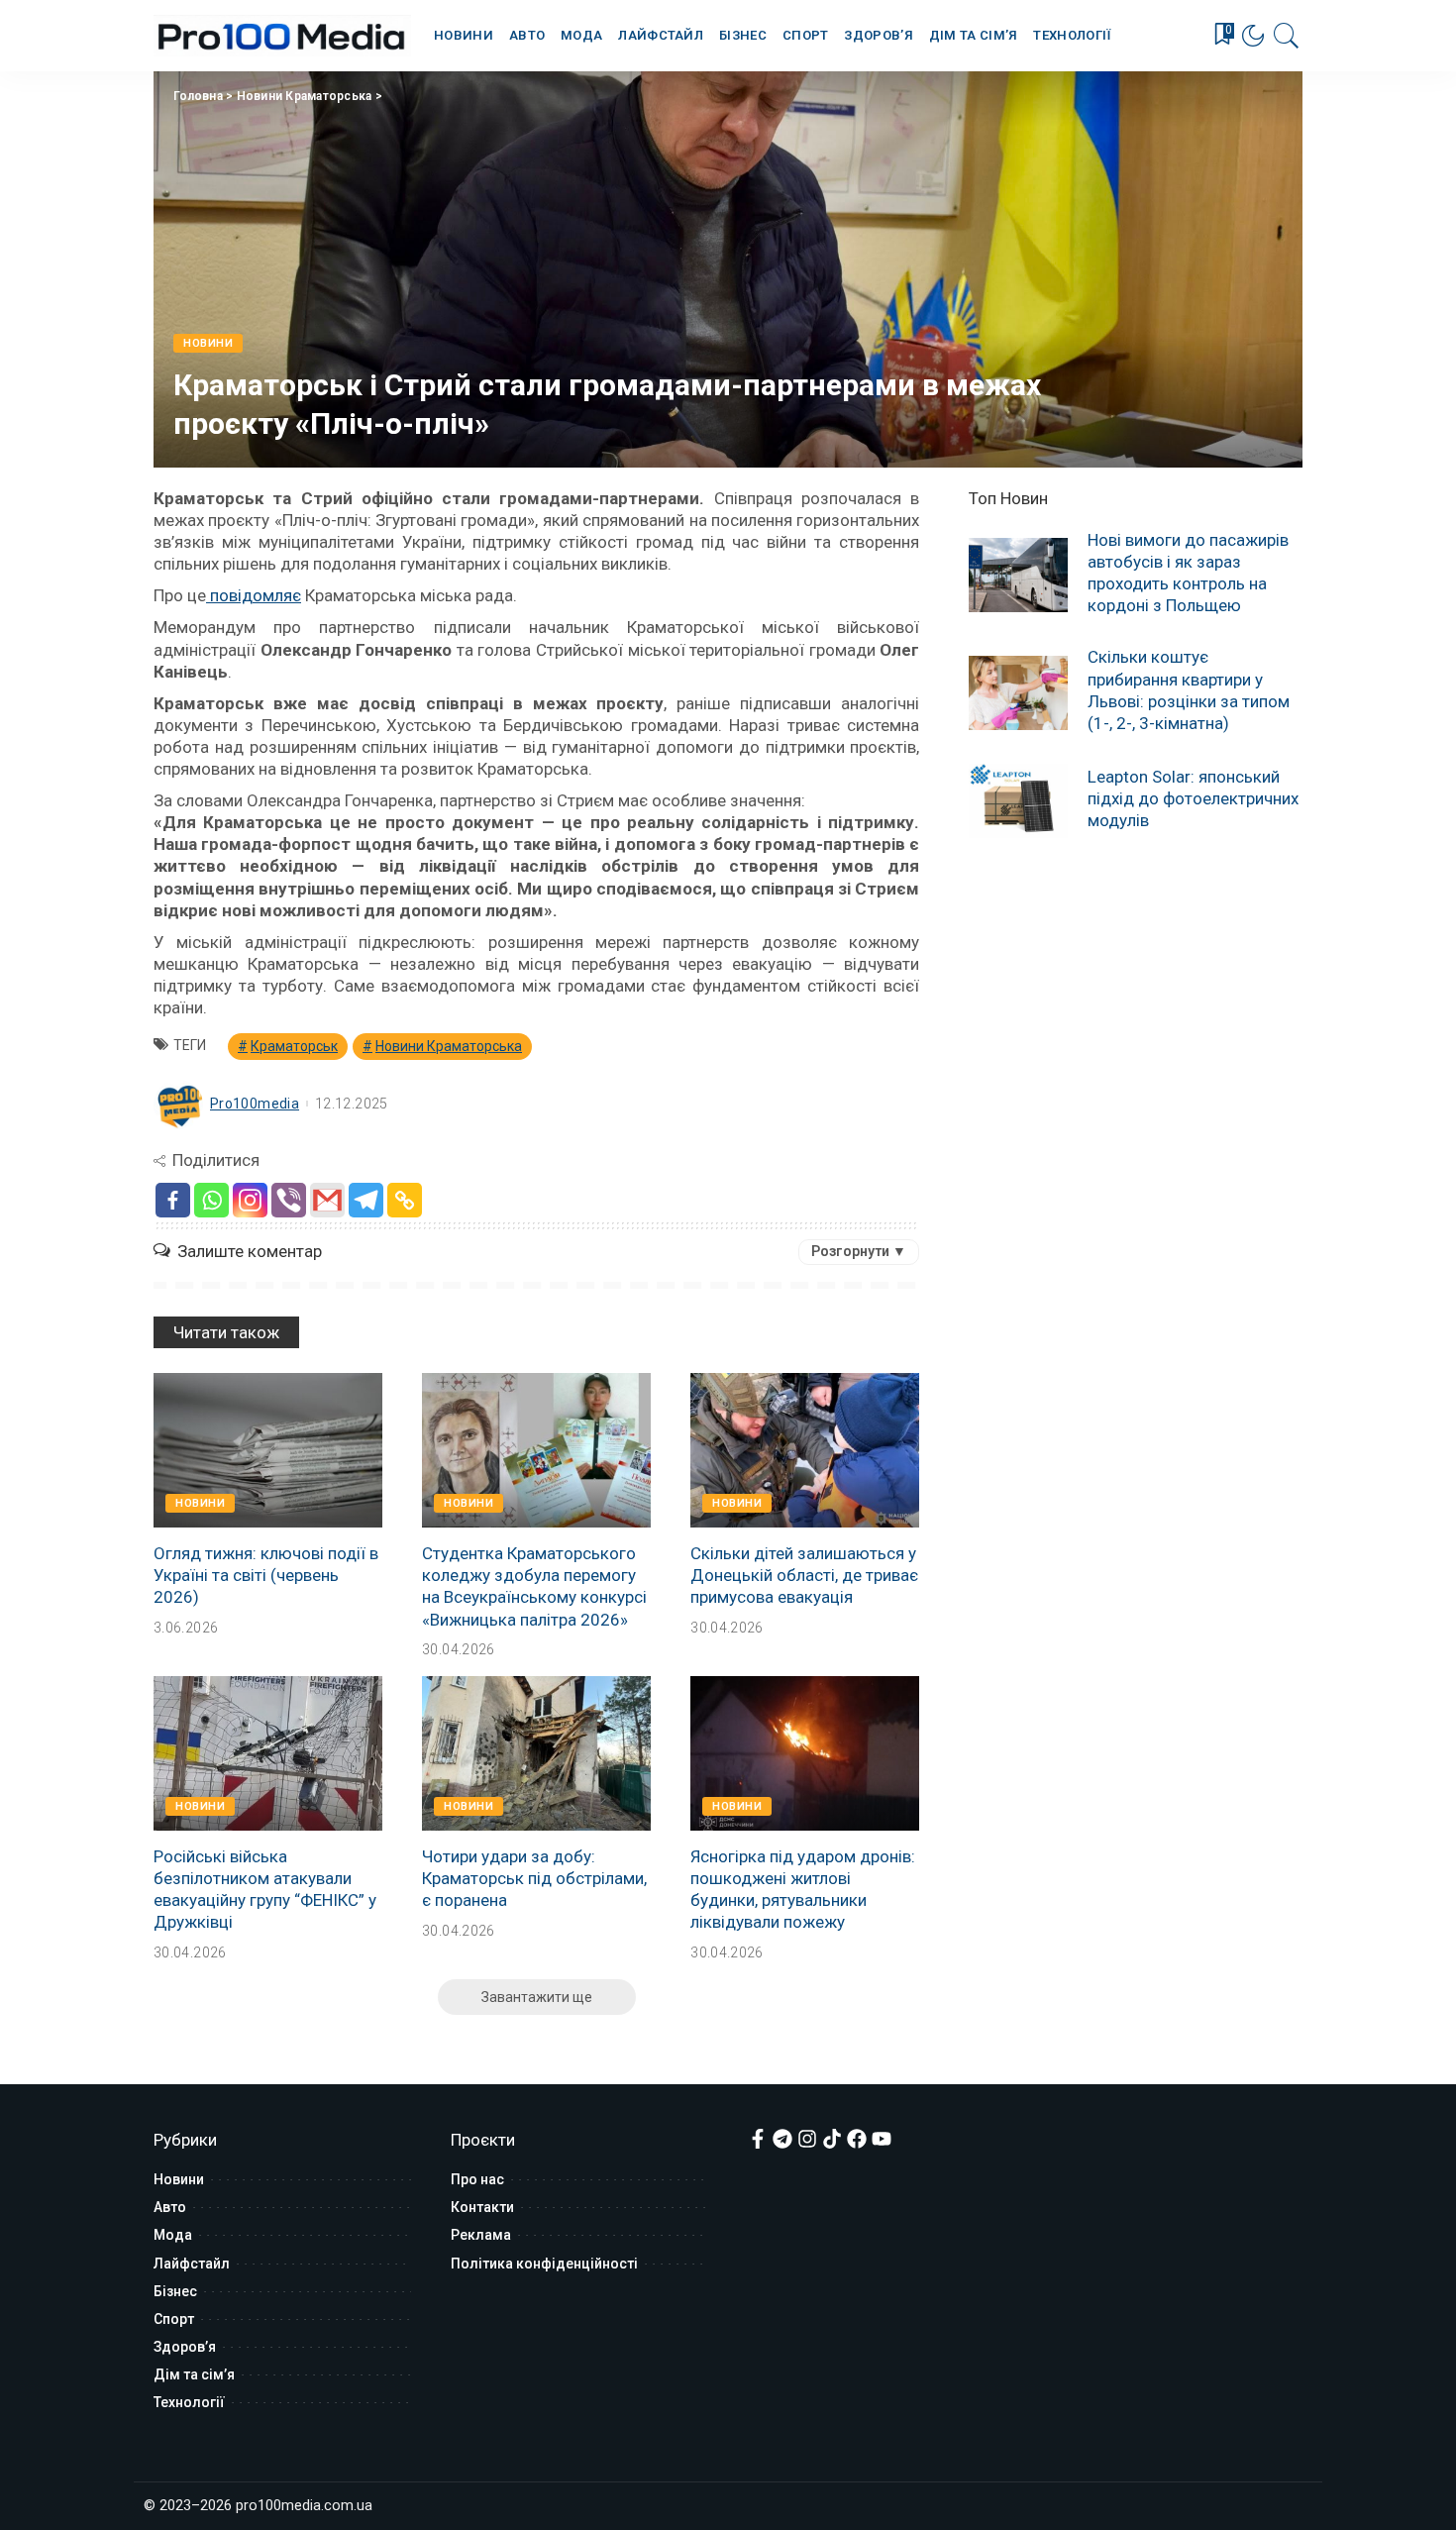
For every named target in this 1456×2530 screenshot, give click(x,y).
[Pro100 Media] (282, 36)
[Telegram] (366, 1200)
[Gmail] (327, 1200)
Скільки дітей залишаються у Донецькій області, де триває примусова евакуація (804, 1575)
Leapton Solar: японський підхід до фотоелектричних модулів (1193, 798)
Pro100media (255, 1104)
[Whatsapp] (211, 1200)
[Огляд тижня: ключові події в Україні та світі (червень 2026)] (268, 1450)
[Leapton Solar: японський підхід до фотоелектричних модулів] (1018, 801)
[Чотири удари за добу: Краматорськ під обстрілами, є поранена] (536, 1753)
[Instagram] (250, 1200)
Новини (208, 343)
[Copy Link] (405, 1200)
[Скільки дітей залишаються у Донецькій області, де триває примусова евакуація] (805, 1450)
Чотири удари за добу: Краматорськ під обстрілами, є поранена (534, 1878)
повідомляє (254, 595)
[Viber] (289, 1200)
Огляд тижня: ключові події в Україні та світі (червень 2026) (266, 1575)
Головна (198, 96)
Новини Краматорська (305, 96)
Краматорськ (294, 1046)
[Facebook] (173, 1200)
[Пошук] (1287, 36)
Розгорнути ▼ (859, 1251)
